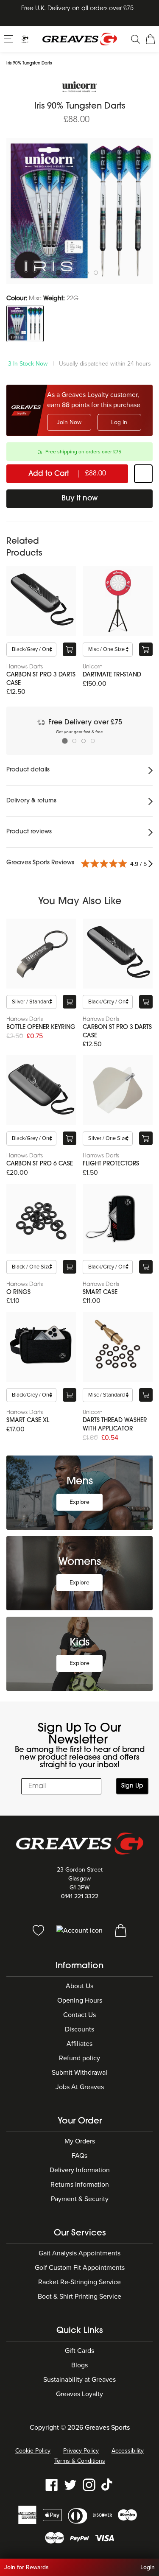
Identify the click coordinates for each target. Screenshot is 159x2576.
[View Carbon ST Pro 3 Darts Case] (41, 601)
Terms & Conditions (80, 2461)
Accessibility (128, 2451)
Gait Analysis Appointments (79, 2253)
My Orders (80, 2141)
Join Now (69, 422)
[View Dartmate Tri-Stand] (118, 601)
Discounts (79, 2029)
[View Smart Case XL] (41, 1347)
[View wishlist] (39, 1930)
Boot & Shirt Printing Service (79, 2297)
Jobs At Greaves (80, 2087)
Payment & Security (80, 2199)
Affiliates (79, 2044)
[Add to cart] (70, 649)
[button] (10, 39)
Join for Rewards (26, 2567)
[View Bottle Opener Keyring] (41, 954)
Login (148, 2567)
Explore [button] (79, 1502)
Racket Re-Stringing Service (79, 2282)
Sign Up (132, 1786)
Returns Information (80, 2185)
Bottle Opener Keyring (41, 1027)
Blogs (79, 2365)
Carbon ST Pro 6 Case (40, 1164)
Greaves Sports (107, 2428)
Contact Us (79, 2015)
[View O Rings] (41, 1219)
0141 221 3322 (80, 1896)
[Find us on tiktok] (108, 2484)
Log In (119, 422)
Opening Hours (80, 2000)
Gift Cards (79, 2351)
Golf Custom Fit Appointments (80, 2268)
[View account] (80, 1930)
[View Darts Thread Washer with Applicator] (118, 1347)
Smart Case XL (28, 1421)
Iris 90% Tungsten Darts (29, 63)
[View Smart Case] (118, 1219)
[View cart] (121, 1930)
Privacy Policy (81, 2451)
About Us (79, 1986)
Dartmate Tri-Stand (112, 675)
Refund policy (79, 2058)
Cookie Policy (33, 2451)
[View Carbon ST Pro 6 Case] (41, 1090)
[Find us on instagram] (89, 2484)
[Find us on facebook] (52, 2484)
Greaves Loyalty (79, 2394)
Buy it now (80, 499)
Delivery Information (80, 2170)
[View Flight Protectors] (118, 1090)
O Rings (18, 1292)
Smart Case (100, 1292)
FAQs (79, 2156)
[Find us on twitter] (70, 2484)
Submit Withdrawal (79, 2073)
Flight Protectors (111, 1164)
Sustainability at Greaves (79, 2380)
